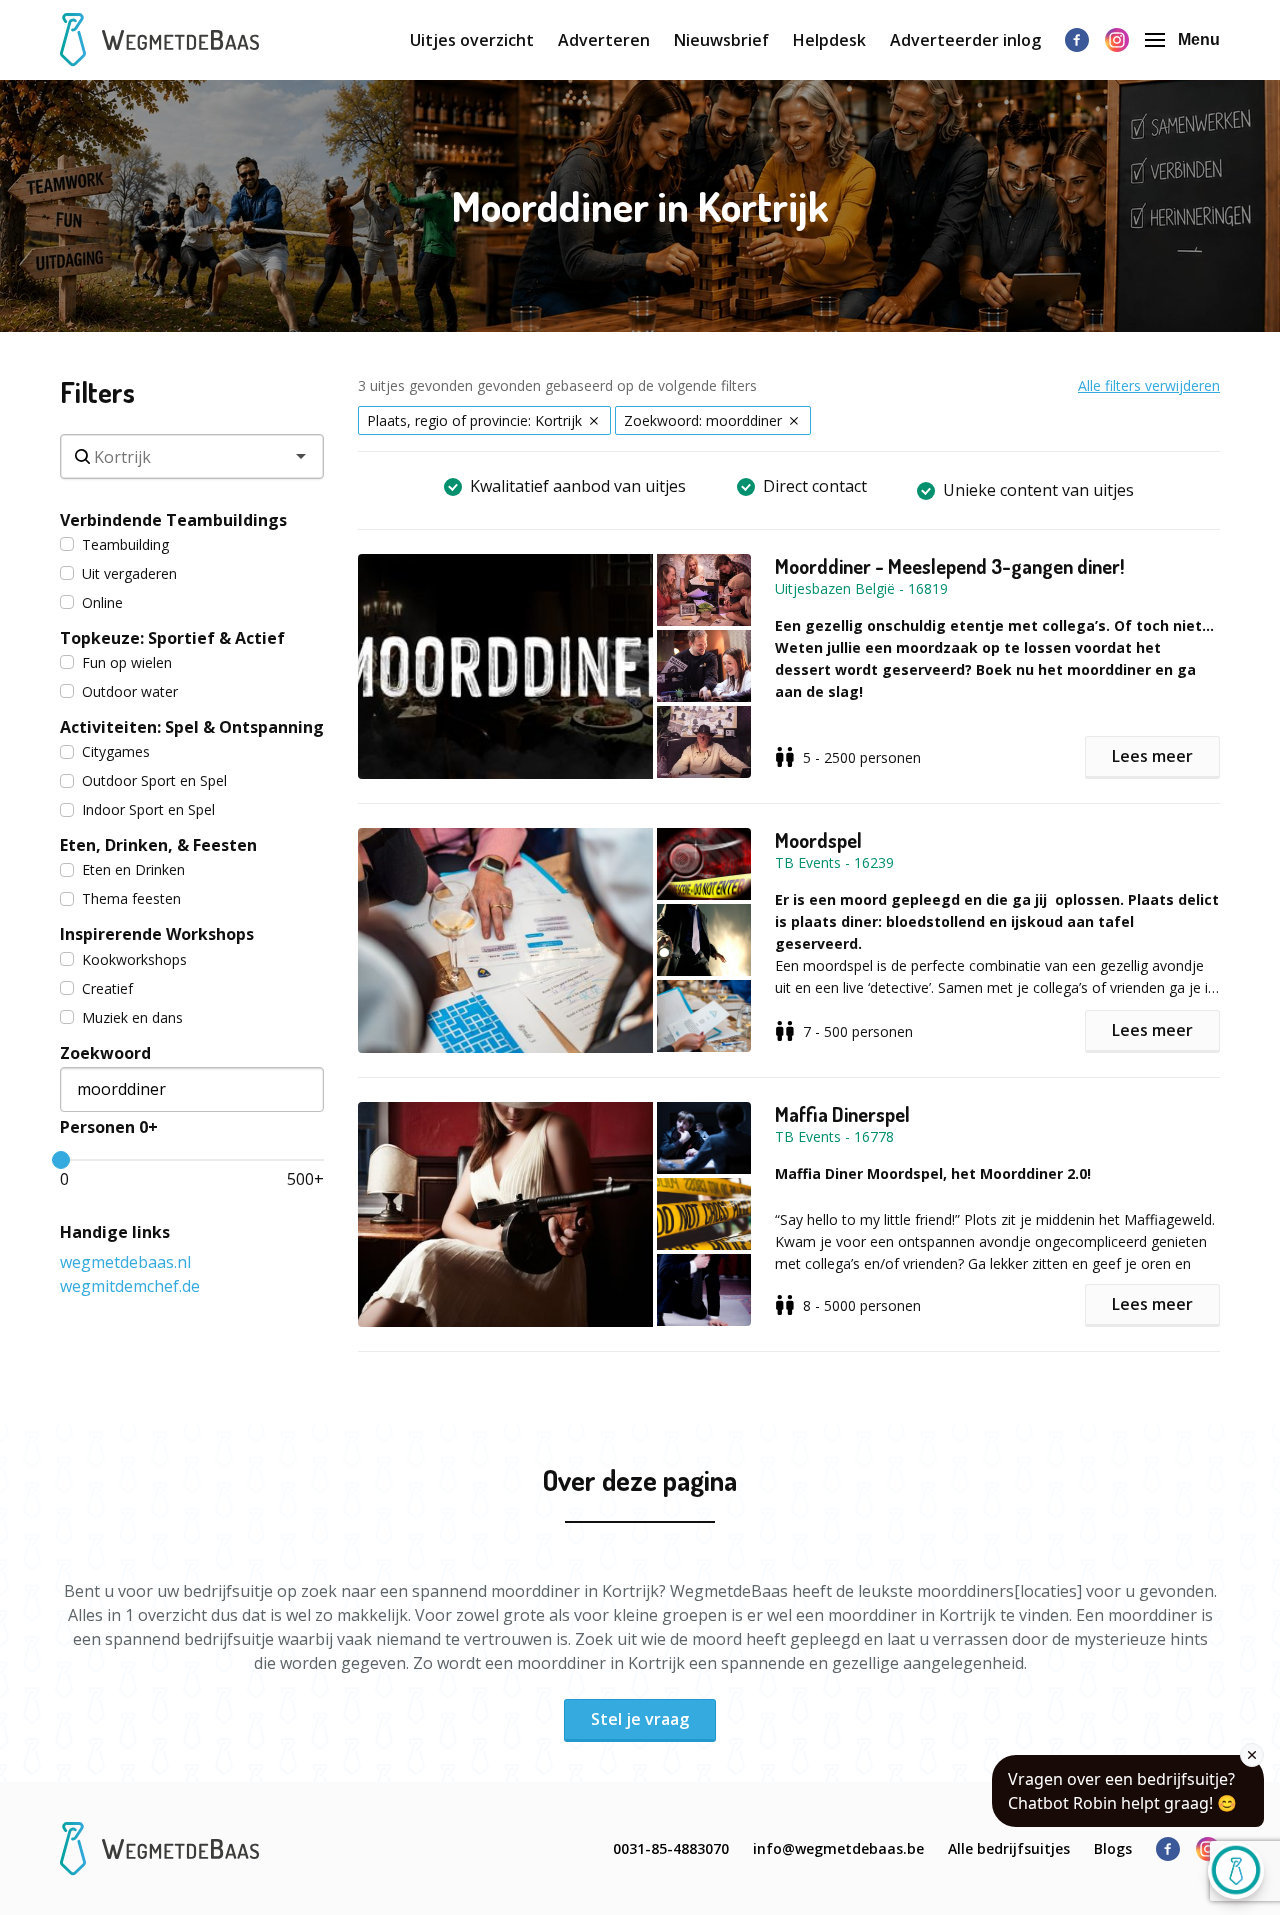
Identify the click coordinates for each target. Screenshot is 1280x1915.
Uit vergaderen (129, 573)
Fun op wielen (127, 662)
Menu (1199, 39)
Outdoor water (130, 691)
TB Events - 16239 (834, 862)
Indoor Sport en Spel (148, 809)
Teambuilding (125, 544)
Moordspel (818, 840)
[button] (566, 666)
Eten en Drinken (133, 869)
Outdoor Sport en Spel (154, 780)
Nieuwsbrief (721, 40)
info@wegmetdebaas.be (838, 1848)
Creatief (107, 988)
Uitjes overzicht (472, 40)
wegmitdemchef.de (130, 1286)
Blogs (1113, 1848)
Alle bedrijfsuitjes (1009, 1848)
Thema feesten (131, 898)
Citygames (116, 751)
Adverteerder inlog (965, 40)
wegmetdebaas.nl (125, 1262)
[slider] (61, 1160)
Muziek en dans (132, 1017)
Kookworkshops (134, 959)
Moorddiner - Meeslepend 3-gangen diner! (949, 566)
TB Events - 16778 (834, 1136)
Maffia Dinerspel (842, 1114)
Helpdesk (829, 40)
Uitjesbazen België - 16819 (861, 588)
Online (102, 602)
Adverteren (604, 40)
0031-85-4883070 (671, 1848)
